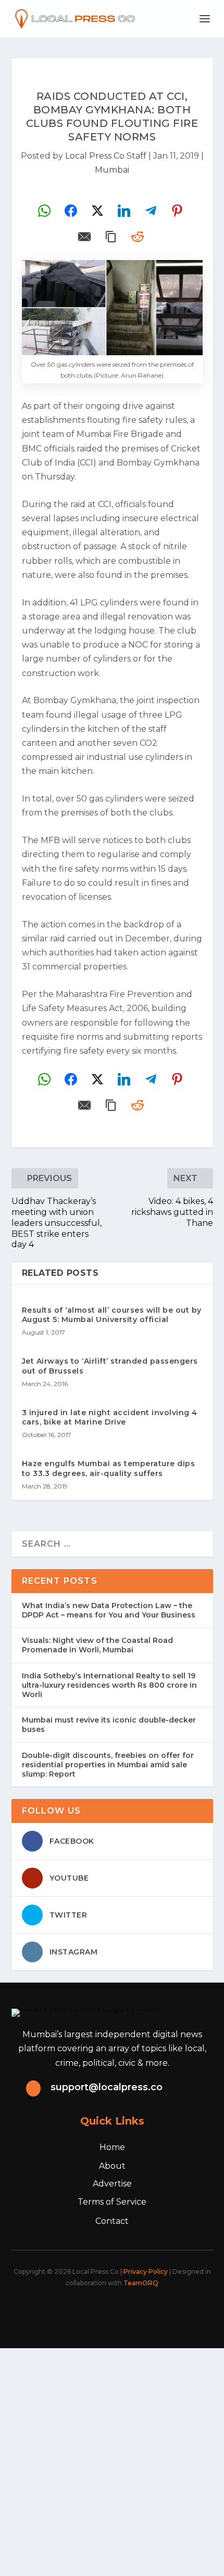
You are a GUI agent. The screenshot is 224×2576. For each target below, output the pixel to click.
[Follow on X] (83, 2312)
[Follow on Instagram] (106, 2312)
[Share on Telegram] (151, 211)
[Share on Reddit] (138, 237)
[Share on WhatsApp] (44, 211)
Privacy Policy (146, 2271)
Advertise (112, 2184)
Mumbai (112, 170)
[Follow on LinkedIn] (129, 2312)
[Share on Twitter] (97, 211)
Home (112, 2147)
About (112, 2166)
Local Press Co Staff (106, 156)
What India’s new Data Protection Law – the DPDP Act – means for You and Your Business (109, 1610)
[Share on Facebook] (71, 211)
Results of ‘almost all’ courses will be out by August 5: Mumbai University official (112, 1315)
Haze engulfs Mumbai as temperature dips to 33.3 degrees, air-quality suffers (109, 1468)
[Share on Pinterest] (177, 211)
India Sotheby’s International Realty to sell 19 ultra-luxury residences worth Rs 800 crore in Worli (109, 1685)
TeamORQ (141, 2283)
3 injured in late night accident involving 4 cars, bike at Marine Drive (110, 1417)
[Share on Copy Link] (111, 237)
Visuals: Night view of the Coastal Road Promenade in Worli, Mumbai (97, 1645)
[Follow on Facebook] (60, 2312)
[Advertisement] (112, 2460)
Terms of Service (112, 2202)
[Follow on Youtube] (152, 2312)
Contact (112, 2221)
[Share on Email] (84, 237)
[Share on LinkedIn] (124, 211)
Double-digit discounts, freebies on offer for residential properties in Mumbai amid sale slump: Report (108, 1765)
